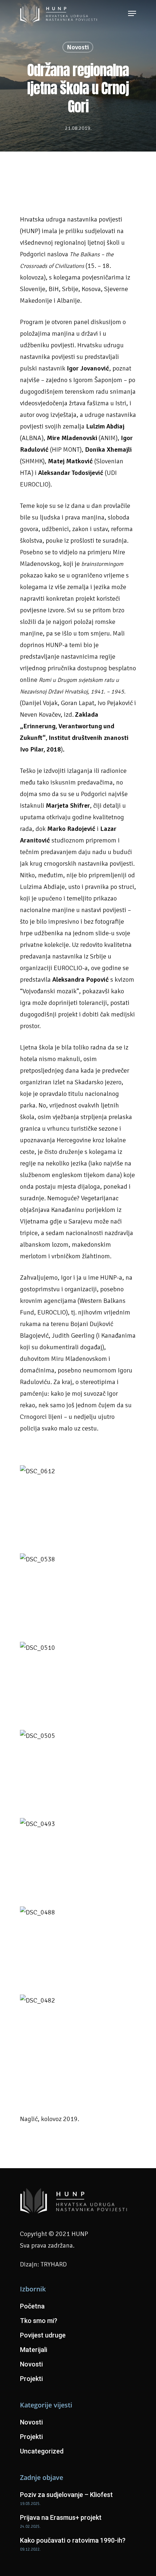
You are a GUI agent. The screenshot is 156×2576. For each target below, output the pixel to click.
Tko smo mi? (39, 2321)
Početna (32, 2306)
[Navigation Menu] (132, 13)
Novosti (78, 47)
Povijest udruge (43, 2335)
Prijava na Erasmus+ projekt (61, 2517)
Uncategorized (42, 2451)
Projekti (31, 2379)
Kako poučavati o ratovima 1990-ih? (73, 2540)
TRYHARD (54, 2264)
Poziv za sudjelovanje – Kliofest (66, 2495)
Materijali (34, 2350)
